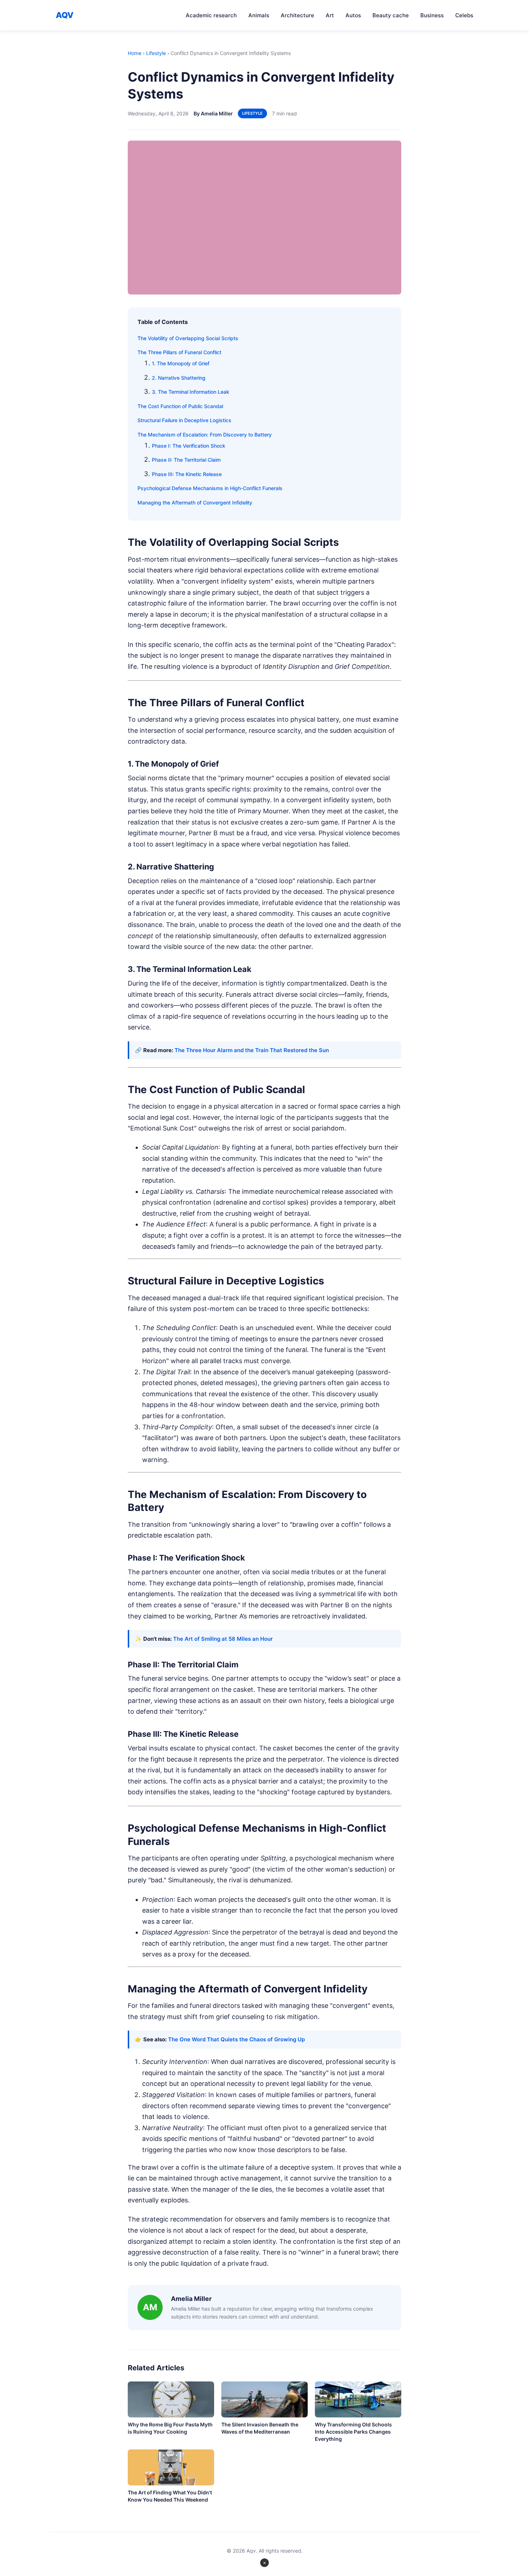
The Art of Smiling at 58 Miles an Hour (223, 1639)
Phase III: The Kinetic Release (187, 474)
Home (135, 53)
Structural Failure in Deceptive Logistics (184, 420)
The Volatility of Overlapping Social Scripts (188, 338)
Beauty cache (391, 15)
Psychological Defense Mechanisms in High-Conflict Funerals (210, 488)
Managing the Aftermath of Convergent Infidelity (195, 503)
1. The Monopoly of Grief (181, 363)
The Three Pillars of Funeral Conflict (179, 352)
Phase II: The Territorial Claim (186, 460)
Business (432, 15)
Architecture (297, 15)
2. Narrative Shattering (179, 378)
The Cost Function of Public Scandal (180, 406)
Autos (353, 15)
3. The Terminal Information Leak (191, 392)
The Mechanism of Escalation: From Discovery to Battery (205, 435)
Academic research (211, 15)
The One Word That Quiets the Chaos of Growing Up (236, 2039)
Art (330, 15)
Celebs (464, 15)
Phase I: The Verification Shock (189, 446)
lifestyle (252, 113)
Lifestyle (156, 53)
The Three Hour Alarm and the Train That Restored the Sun (252, 1050)
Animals (259, 15)
